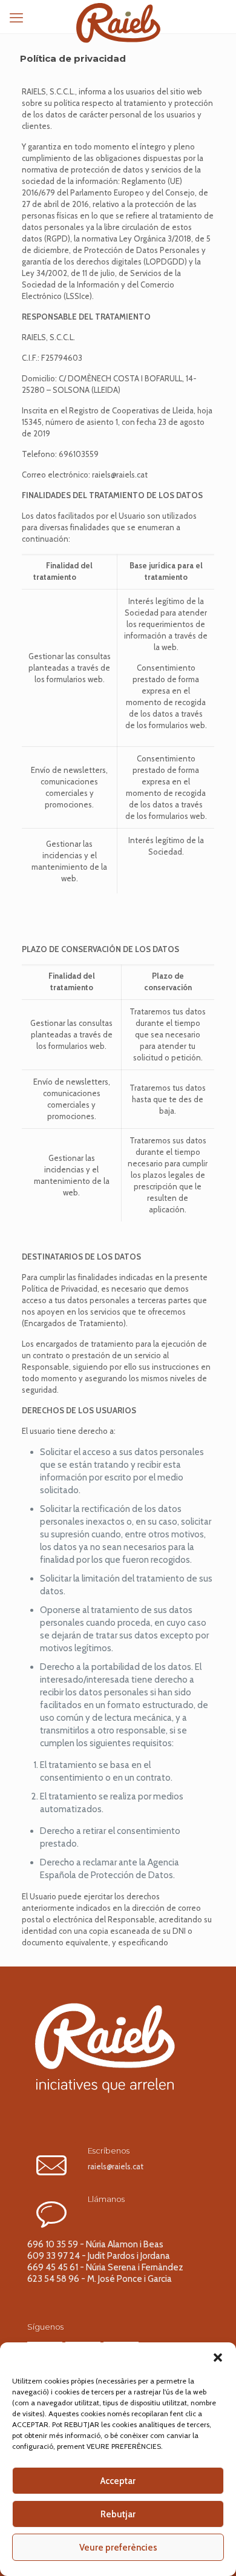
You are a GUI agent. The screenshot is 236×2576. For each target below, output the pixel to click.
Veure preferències (118, 2548)
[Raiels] (118, 15)
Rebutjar (118, 2514)
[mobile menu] (16, 18)
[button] (218, 2357)
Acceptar (118, 2481)
